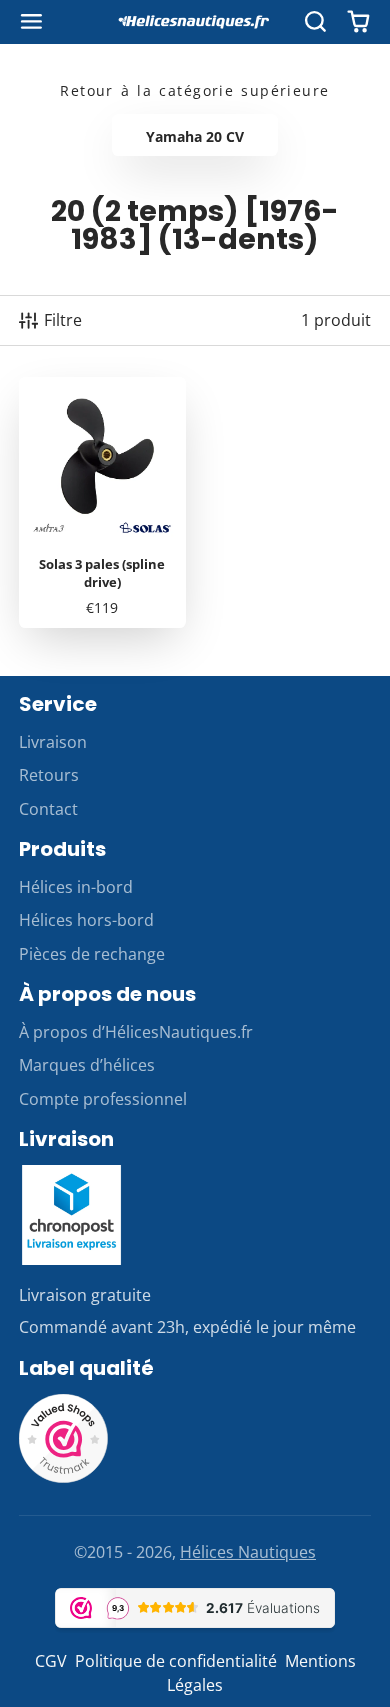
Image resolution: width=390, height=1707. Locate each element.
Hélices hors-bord (86, 920)
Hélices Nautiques (248, 1552)
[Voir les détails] (72, 1215)
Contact (48, 809)
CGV (51, 1661)
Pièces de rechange (92, 954)
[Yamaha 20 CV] (195, 135)
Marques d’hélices (87, 1065)
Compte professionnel (103, 1099)
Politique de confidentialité (176, 1661)
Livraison (53, 742)
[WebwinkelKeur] (64, 1478)
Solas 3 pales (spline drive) (102, 502)
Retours (49, 775)
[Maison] (195, 22)
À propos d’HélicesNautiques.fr (136, 1032)
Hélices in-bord (76, 887)
